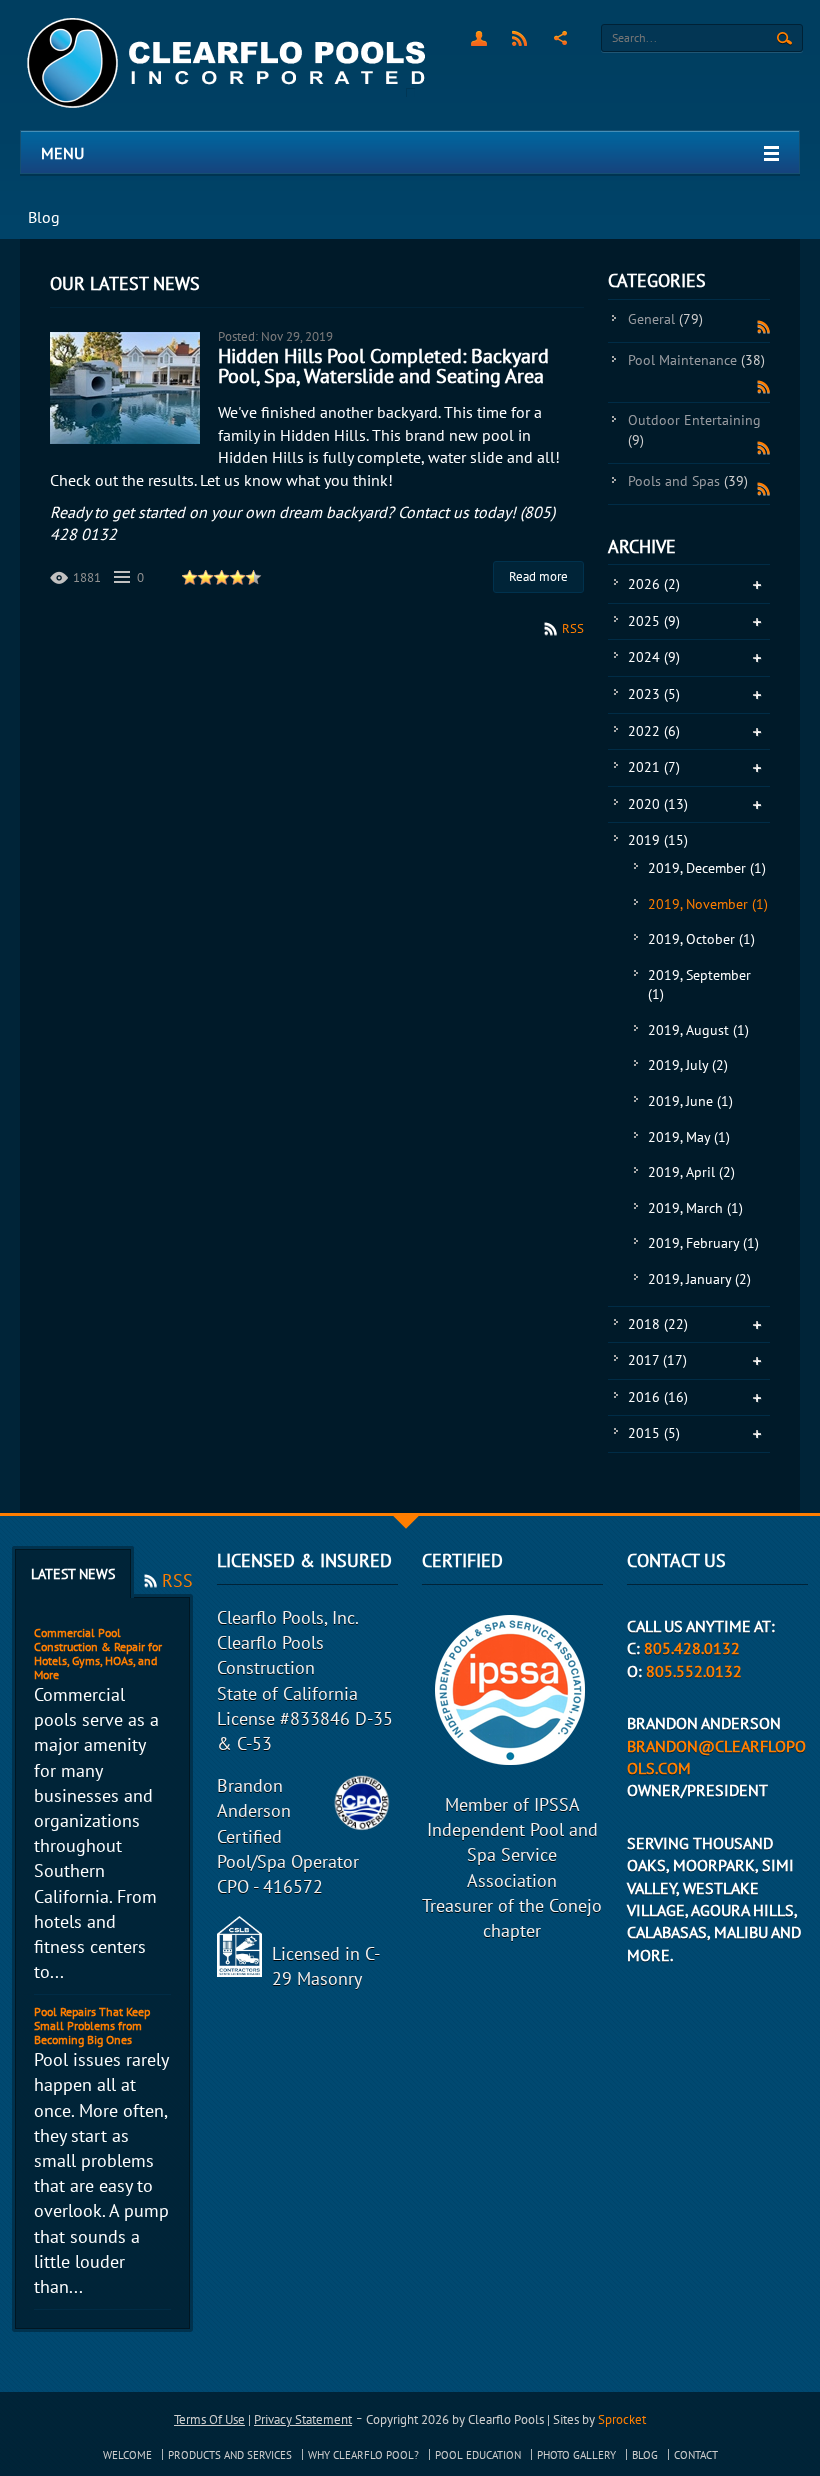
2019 (658, 840)
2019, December (707, 868)
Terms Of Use (209, 2419)
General (665, 319)
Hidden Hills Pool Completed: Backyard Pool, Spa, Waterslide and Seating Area (383, 366)
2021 (654, 767)
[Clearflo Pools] (228, 63)
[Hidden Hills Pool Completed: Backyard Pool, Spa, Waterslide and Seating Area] (125, 388)
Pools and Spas (688, 481)
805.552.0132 (694, 1671)
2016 (658, 1397)
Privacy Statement (303, 2419)
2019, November (708, 904)
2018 (658, 1324)
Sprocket (622, 2419)
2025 (654, 621)
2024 (654, 657)
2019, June (690, 1101)
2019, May (689, 1137)
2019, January (699, 1279)
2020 (658, 804)
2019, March (695, 1208)
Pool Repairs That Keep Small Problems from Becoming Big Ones (92, 2025)
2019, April (691, 1172)
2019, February (703, 1243)
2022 (654, 731)
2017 (657, 1360)
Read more (538, 576)
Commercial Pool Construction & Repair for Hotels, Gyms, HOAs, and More (98, 1653)
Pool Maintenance (696, 360)
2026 (654, 584)
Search (784, 39)
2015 (654, 1433)
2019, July (688, 1065)
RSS (519, 38)
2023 (654, 694)
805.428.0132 (692, 1648)
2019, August (698, 1030)
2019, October (701, 939)
